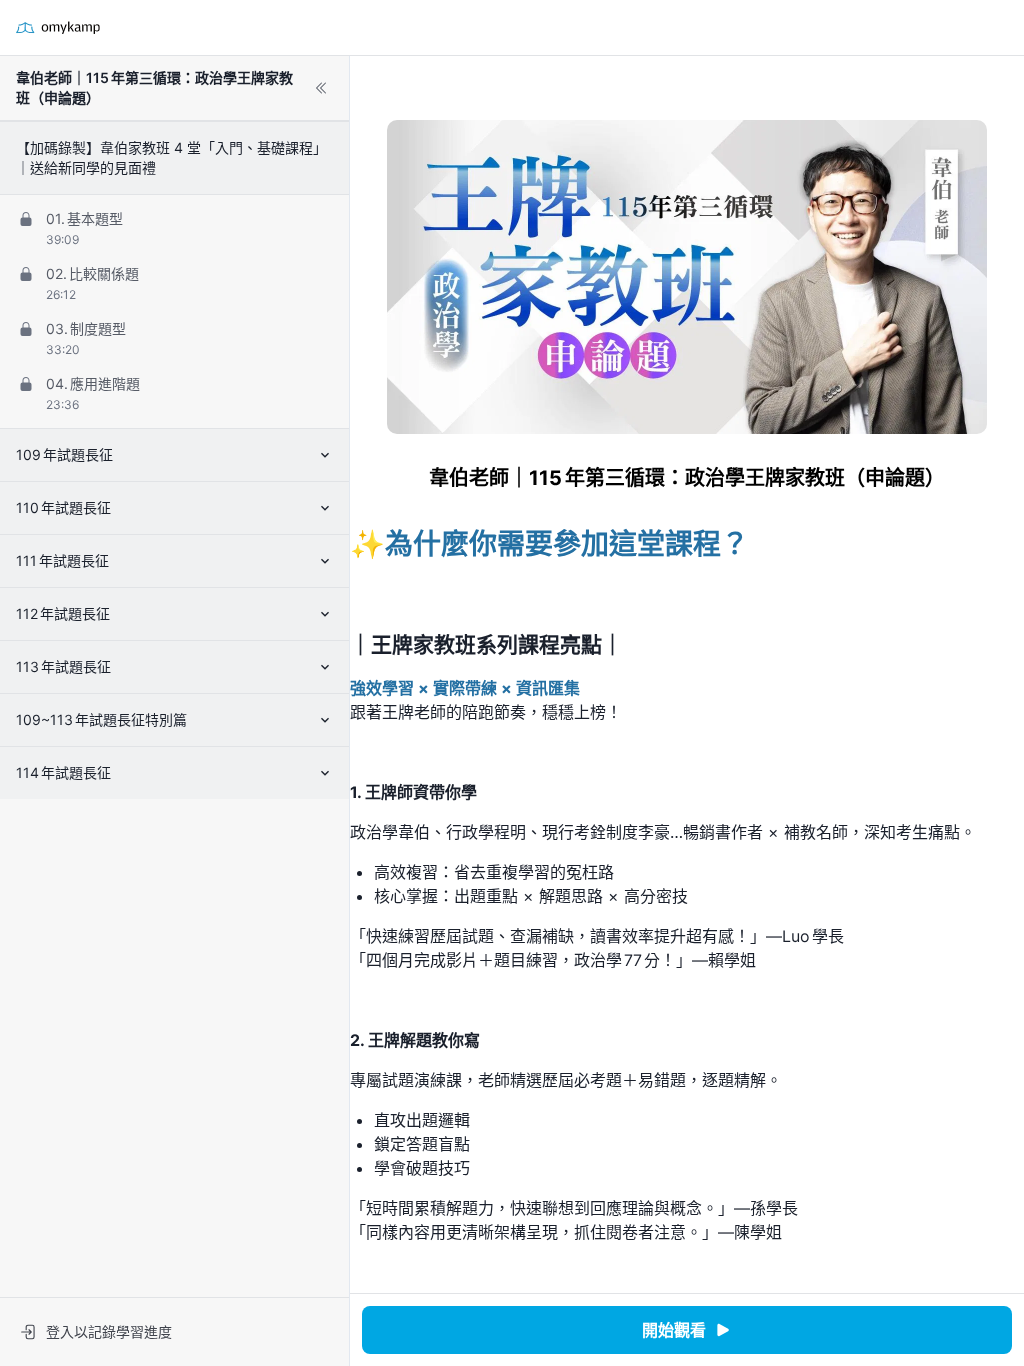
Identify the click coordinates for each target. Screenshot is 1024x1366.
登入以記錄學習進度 (109, 1331)
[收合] (321, 88)
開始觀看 (674, 1330)
